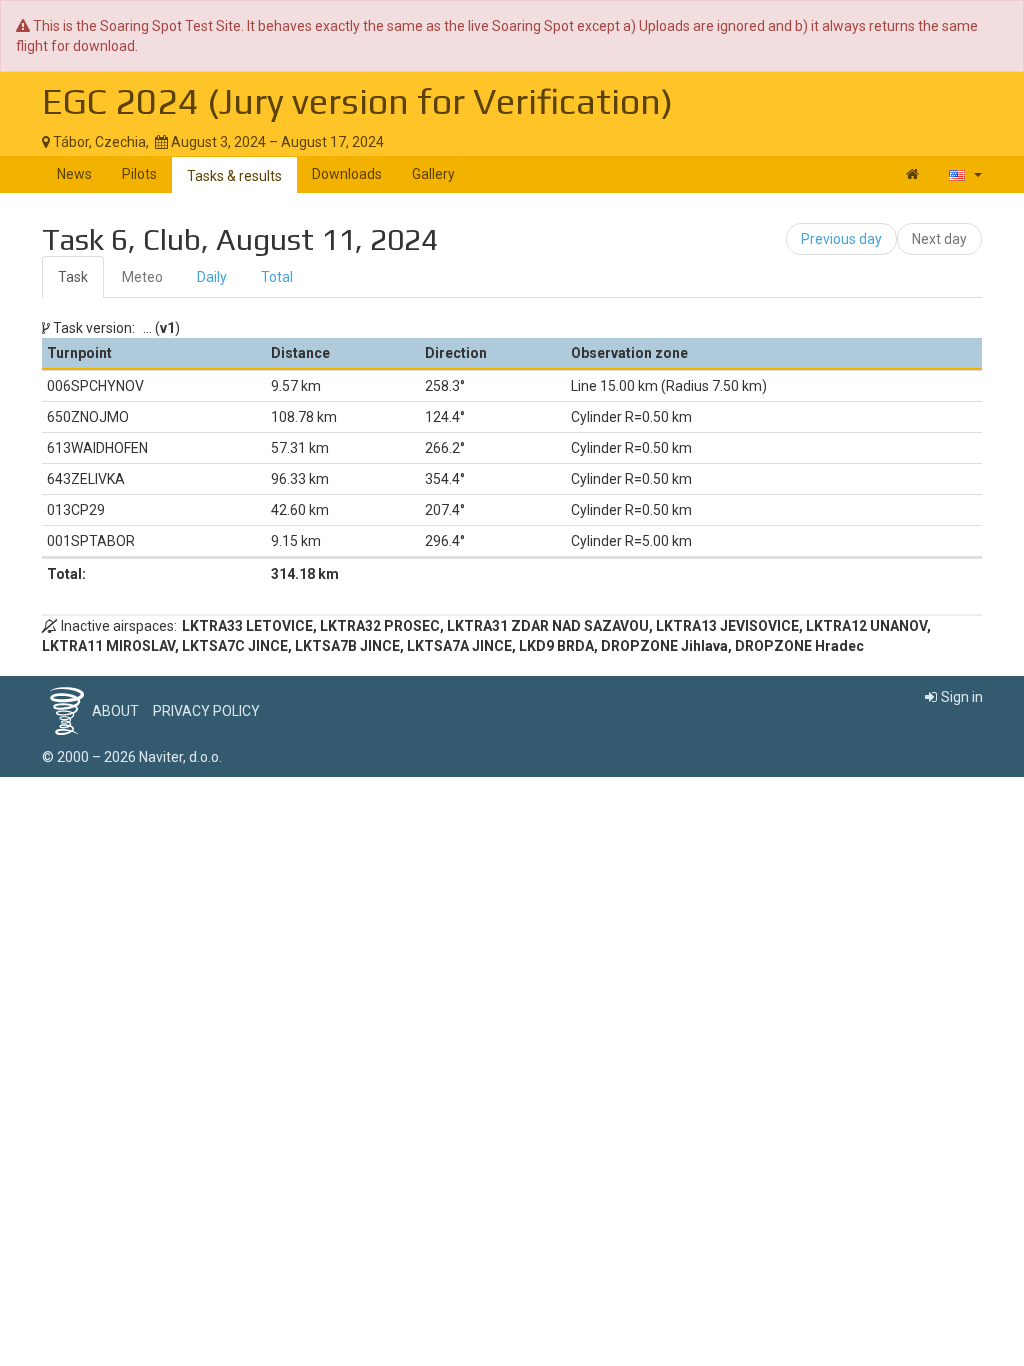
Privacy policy (206, 711)
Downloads (347, 174)
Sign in (962, 697)
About (115, 711)
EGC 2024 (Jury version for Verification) (357, 101)
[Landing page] (912, 174)
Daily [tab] (212, 277)
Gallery (433, 174)
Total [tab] (277, 277)
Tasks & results (234, 176)
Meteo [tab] (142, 277)
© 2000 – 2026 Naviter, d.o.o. (132, 757)
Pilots (139, 174)
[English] (965, 174)
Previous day (841, 239)
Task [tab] (73, 277)
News (74, 174)
